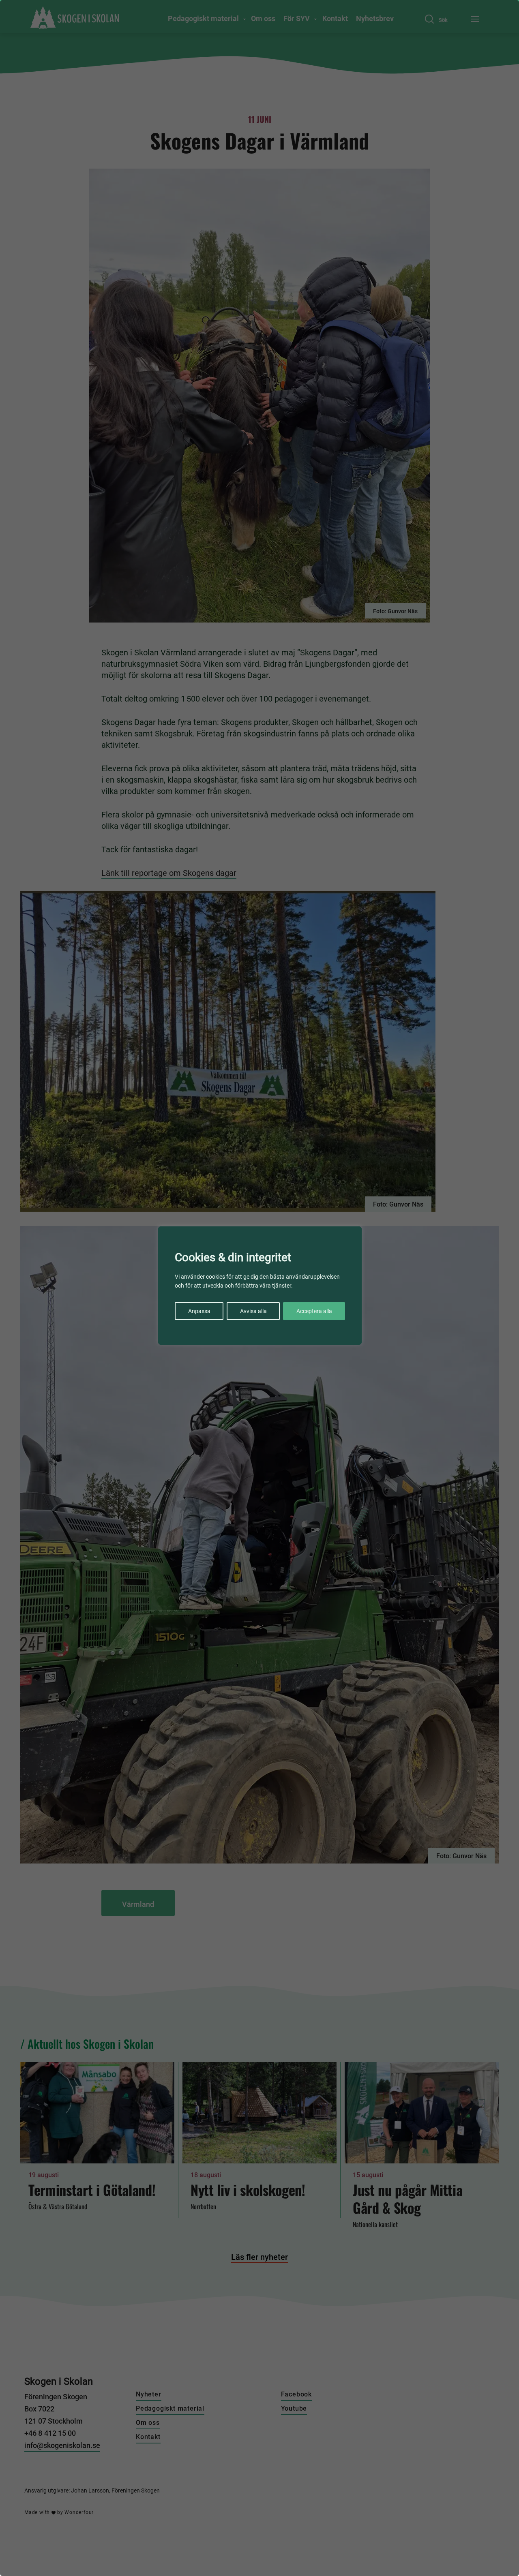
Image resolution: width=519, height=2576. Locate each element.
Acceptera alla (314, 1311)
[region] (259, 1288)
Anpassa (199, 1311)
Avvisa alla (253, 1311)
